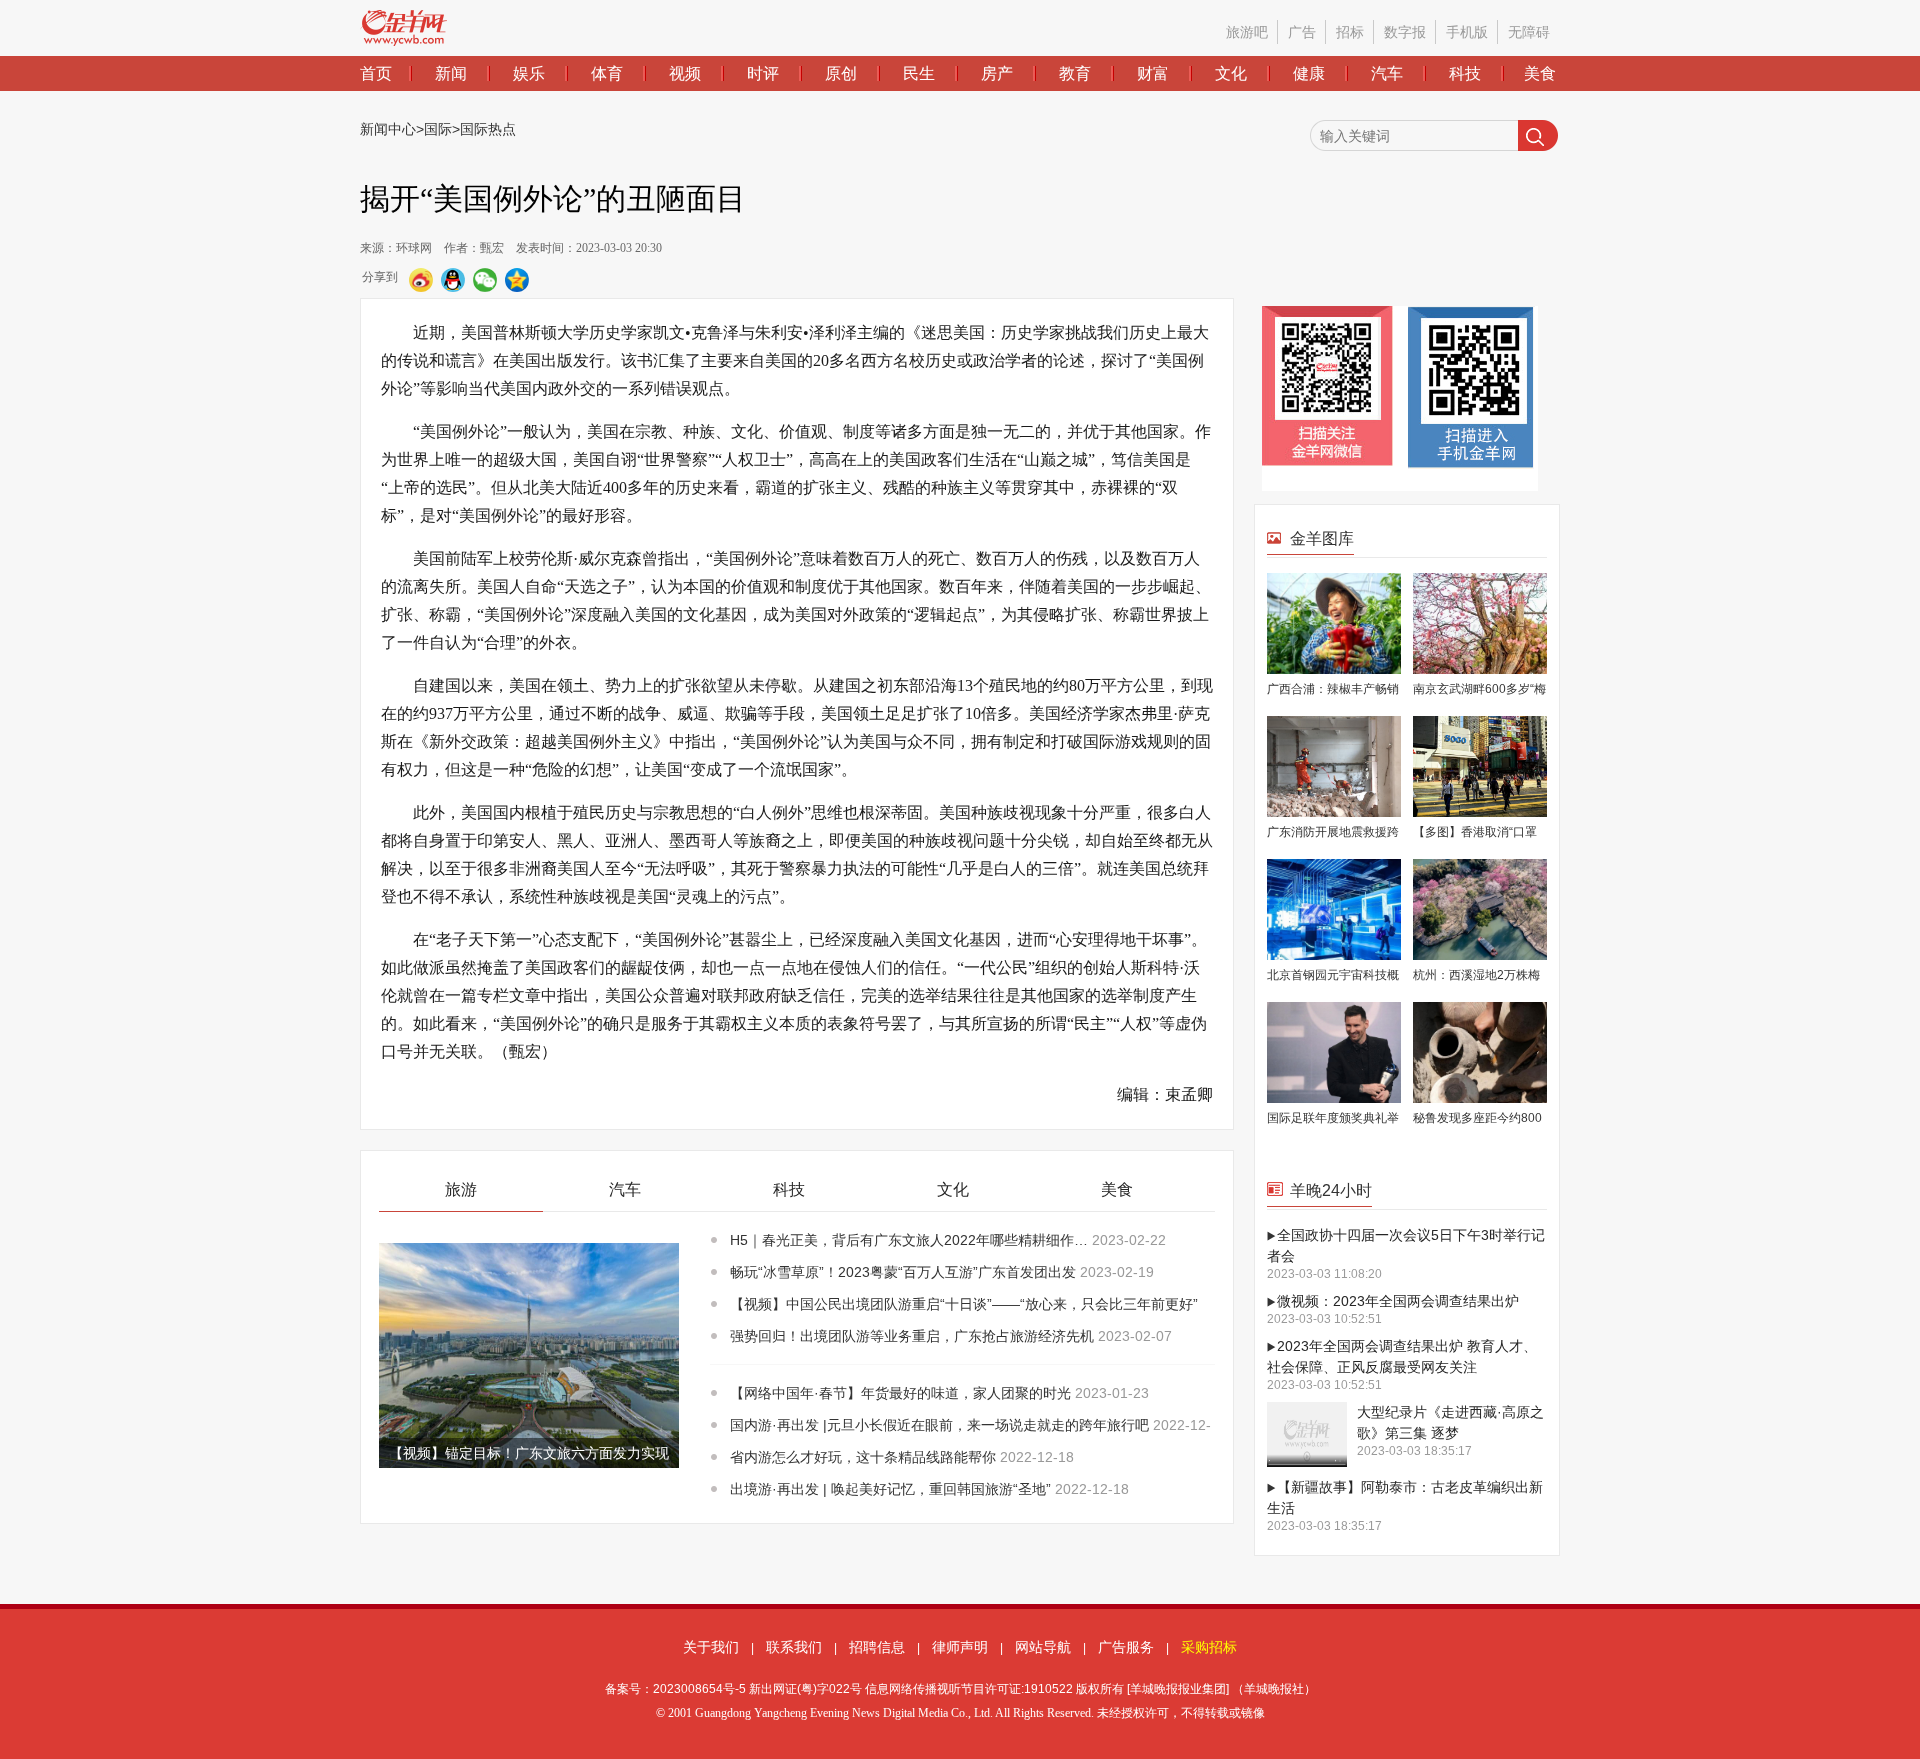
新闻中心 (388, 129)
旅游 (461, 1189)
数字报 (1405, 32)
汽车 (1387, 73)
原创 (841, 73)
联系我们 (794, 1647)
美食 (1540, 73)
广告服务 (1126, 1647)
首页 (376, 73)
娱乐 (529, 73)
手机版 (1467, 32)
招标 (1350, 32)
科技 (1465, 73)
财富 (1153, 73)
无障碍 (1529, 32)
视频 (685, 73)
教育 (1075, 73)
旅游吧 (1247, 32)
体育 (607, 73)
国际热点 (488, 129)
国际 (438, 129)
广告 (1302, 32)
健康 (1309, 73)
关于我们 (711, 1647)
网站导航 (1043, 1647)
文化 (1231, 73)
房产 (997, 73)
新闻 (451, 73)
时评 (763, 73)
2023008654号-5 (699, 1689)
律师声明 (960, 1647)
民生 (919, 73)
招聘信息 (877, 1647)
